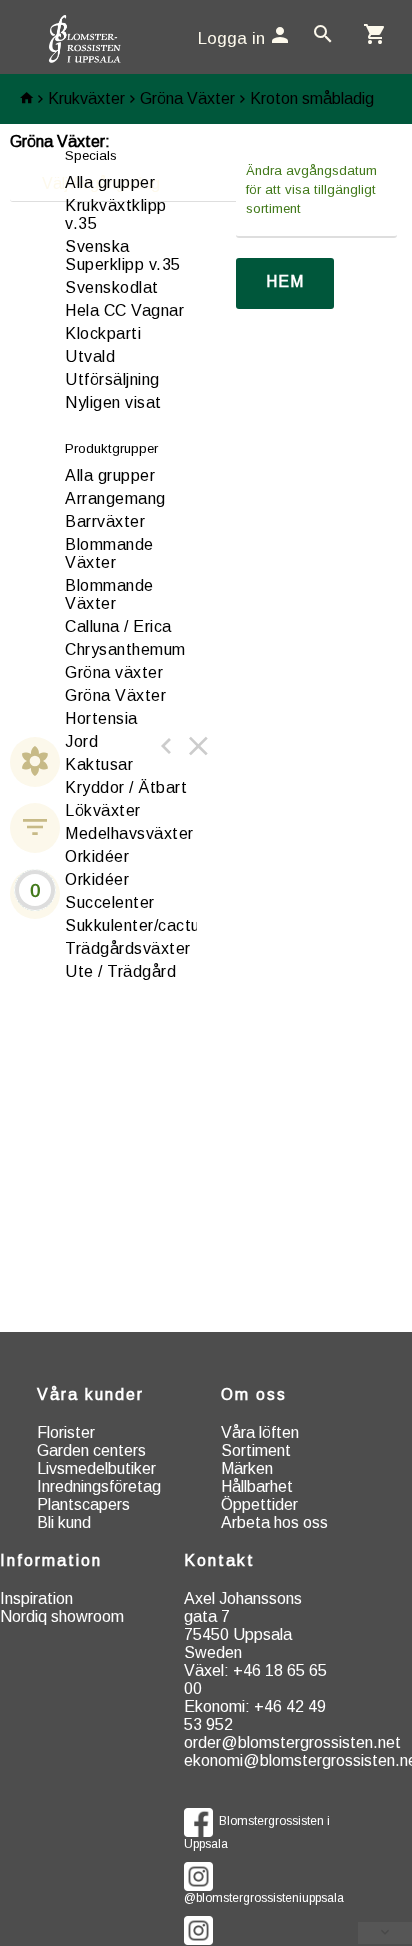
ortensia (101, 718)
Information (51, 1560)
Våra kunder (90, 1394)
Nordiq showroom (62, 1616)
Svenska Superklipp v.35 (123, 255)
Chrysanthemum (125, 649)
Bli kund (64, 1522)
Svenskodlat (112, 287)
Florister (66, 1432)
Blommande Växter (109, 553)
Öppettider (259, 1504)
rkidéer (97, 856)
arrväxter (105, 521)
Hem (285, 281)
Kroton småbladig (312, 98)
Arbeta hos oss (274, 1522)
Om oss (254, 1394)
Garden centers (91, 1450)
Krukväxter (86, 98)
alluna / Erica (118, 626)
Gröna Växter (187, 98)
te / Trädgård (120, 971)
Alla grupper (110, 182)
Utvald (90, 356)
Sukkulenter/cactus (136, 925)
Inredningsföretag (99, 1486)
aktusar (99, 764)
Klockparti (103, 333)
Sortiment (256, 1450)
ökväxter (103, 810)
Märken (247, 1468)
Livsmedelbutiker (96, 1468)
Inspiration (36, 1598)
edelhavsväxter (129, 833)
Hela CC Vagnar (124, 310)
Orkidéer (97, 879)
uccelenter (110, 902)
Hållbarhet (257, 1486)
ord (81, 741)
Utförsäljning (112, 379)
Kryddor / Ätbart (126, 787)
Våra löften (260, 1432)
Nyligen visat (113, 402)
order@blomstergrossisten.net (292, 1742)
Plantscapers (83, 1504)
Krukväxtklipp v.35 (116, 214)
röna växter (114, 672)
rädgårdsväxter (128, 948)
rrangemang (115, 498)
